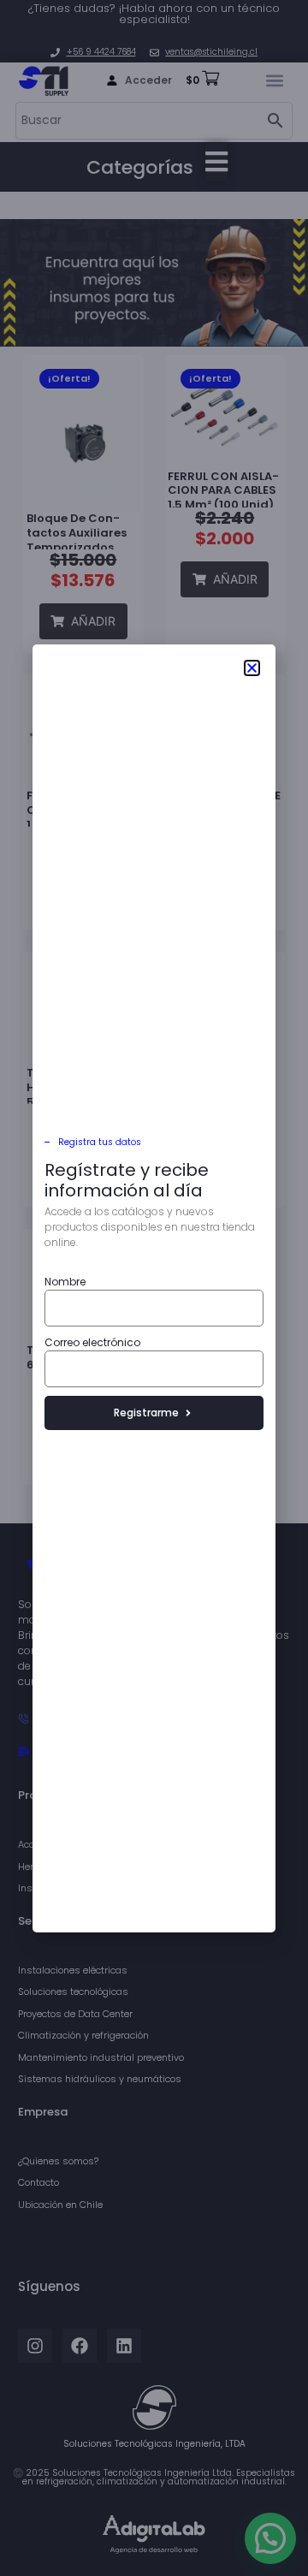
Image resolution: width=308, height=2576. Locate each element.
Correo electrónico (92, 1342)
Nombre (65, 1282)
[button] (252, 668)
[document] (154, 1288)
